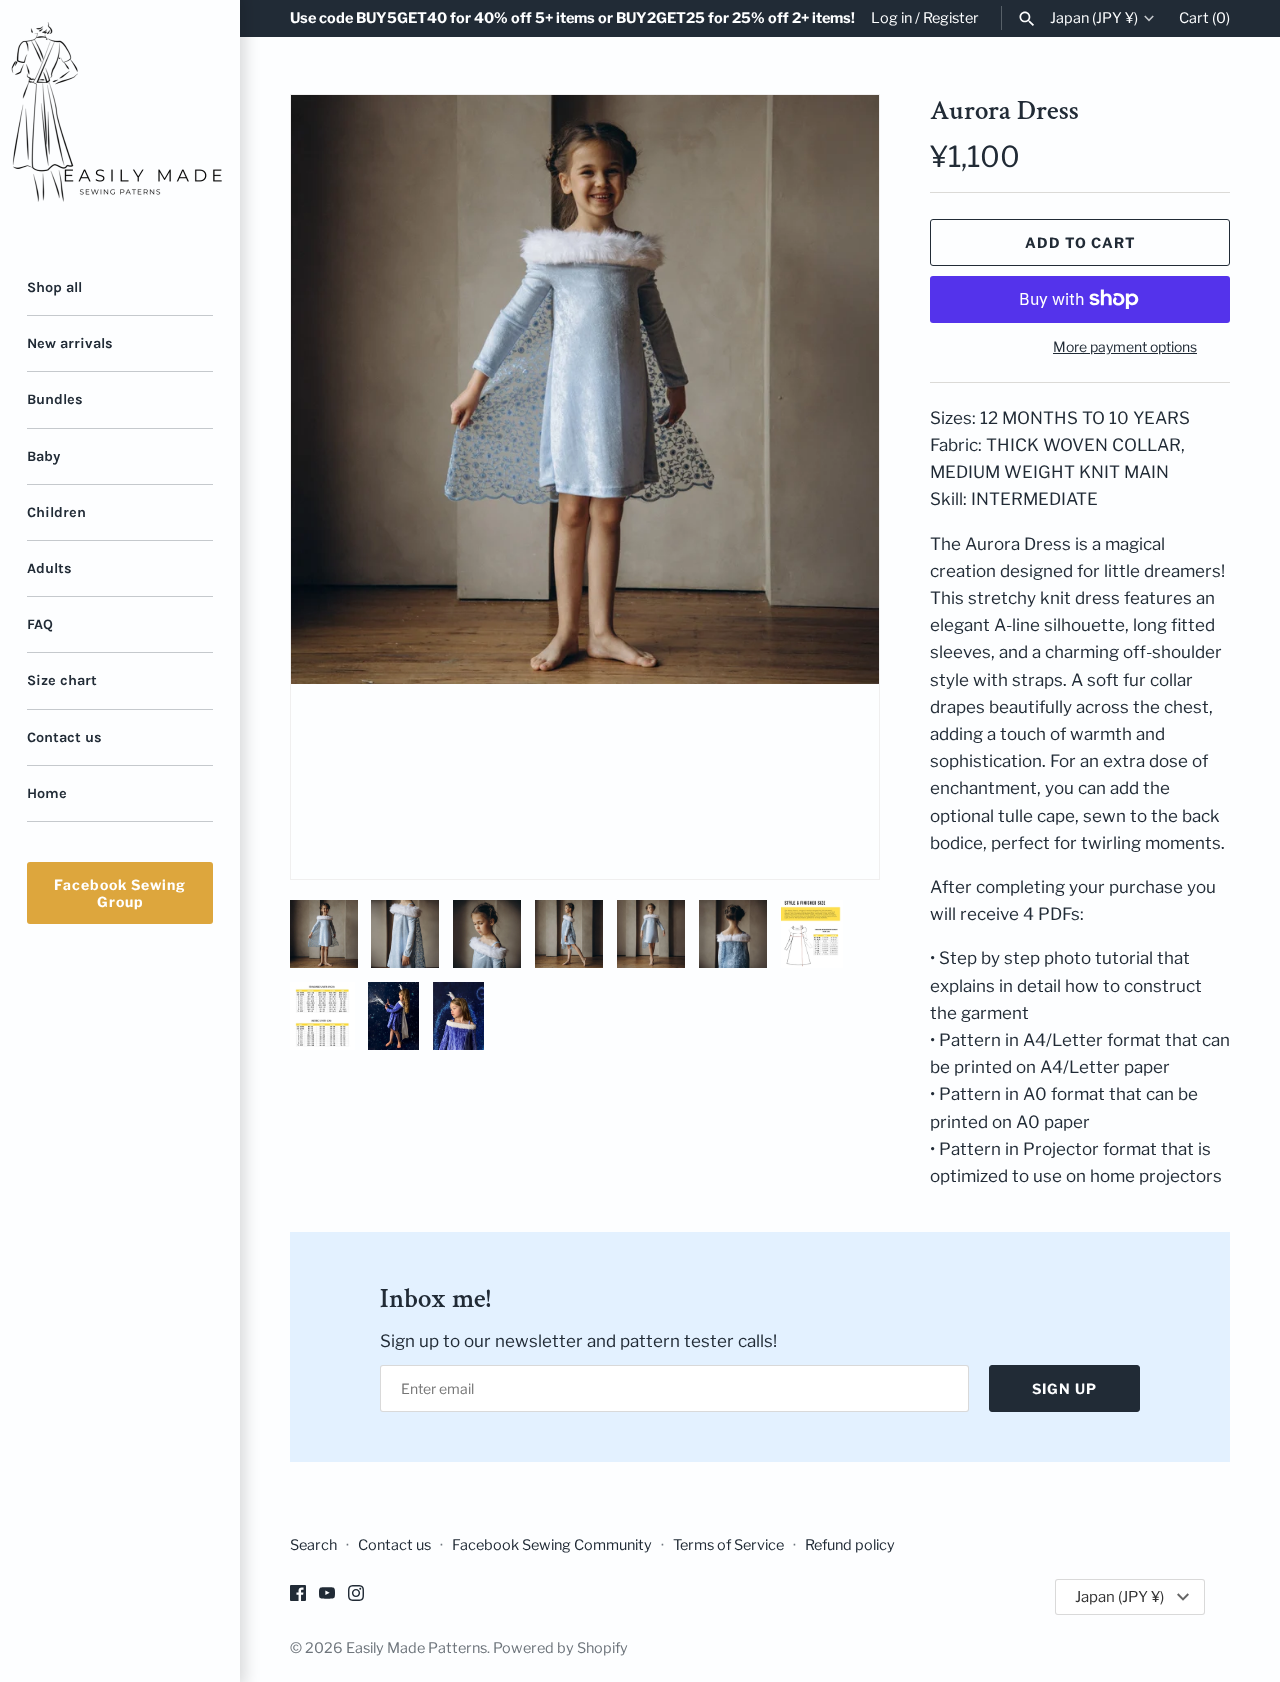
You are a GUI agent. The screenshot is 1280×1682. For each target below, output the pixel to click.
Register (951, 18)
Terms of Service (728, 1545)
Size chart (62, 680)
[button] (837, 487)
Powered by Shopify (560, 1648)
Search (313, 1545)
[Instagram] (356, 1597)
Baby (43, 456)
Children (56, 512)
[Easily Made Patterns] (120, 120)
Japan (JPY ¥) (1094, 18)
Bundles (55, 399)
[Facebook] (298, 1597)
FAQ (40, 624)
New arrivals (70, 343)
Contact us (64, 737)
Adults (49, 568)
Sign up (1064, 1388)
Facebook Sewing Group (120, 893)
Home (47, 793)
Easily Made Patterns (416, 1648)
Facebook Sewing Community (552, 1545)
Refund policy (850, 1545)
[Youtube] (327, 1597)
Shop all (54, 287)
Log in (891, 18)
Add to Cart (1080, 242)
